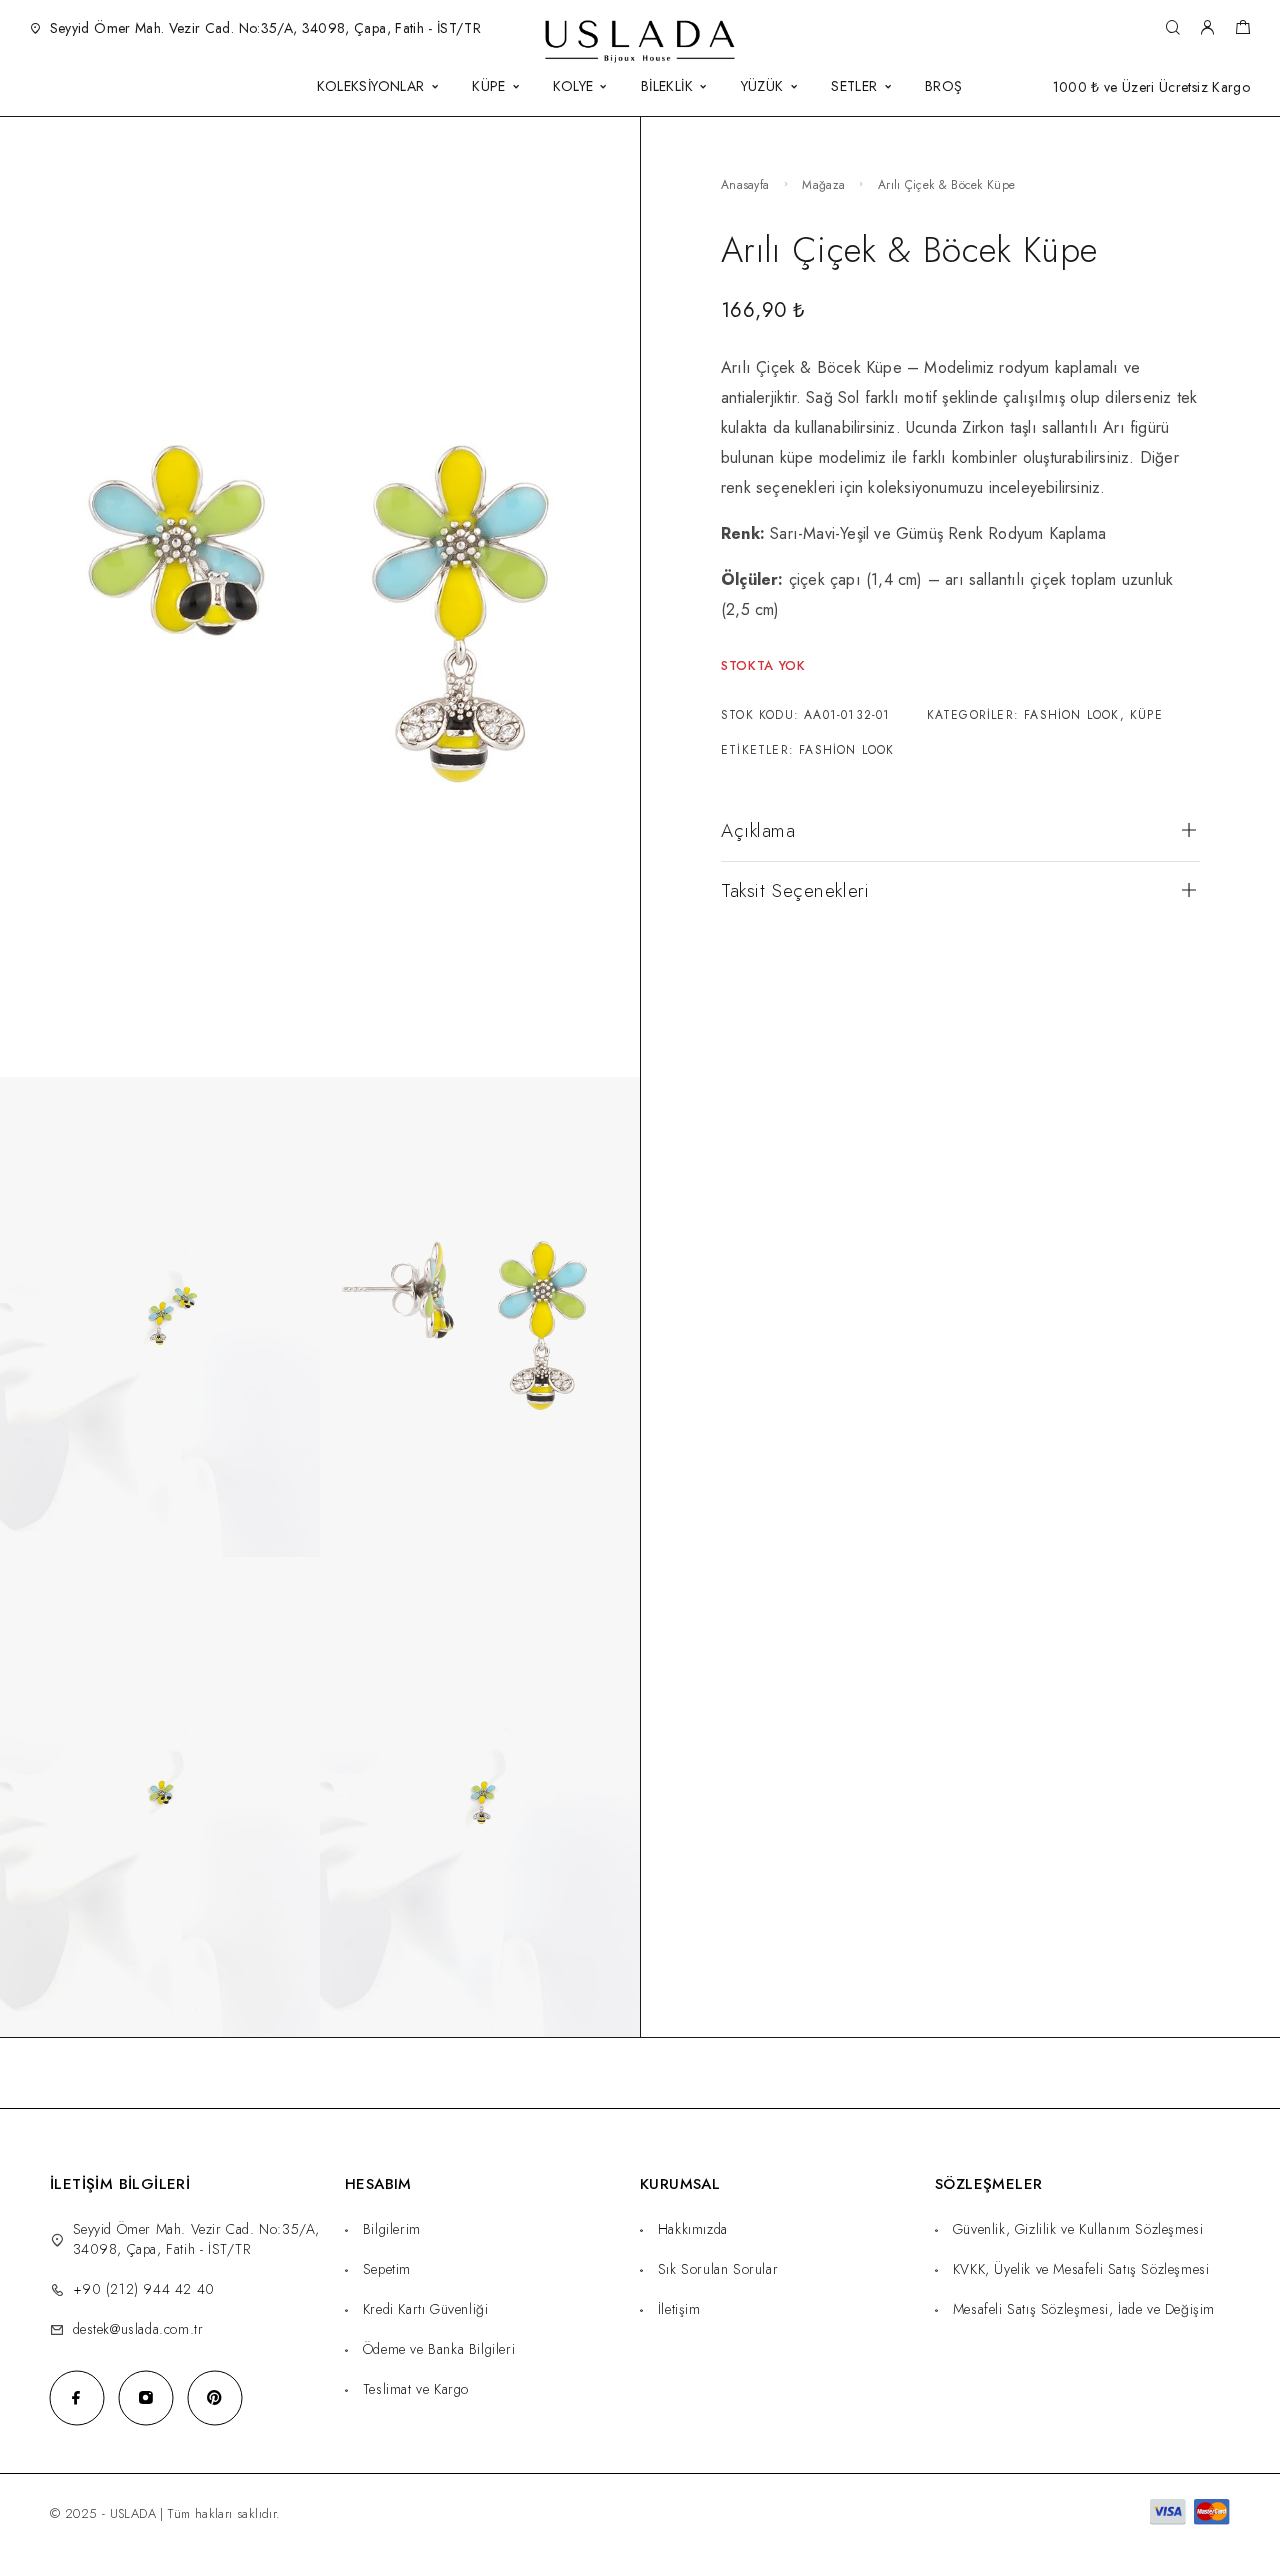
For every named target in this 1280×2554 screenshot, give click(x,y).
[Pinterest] (214, 2397)
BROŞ (944, 87)
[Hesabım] (1207, 28)
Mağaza (823, 185)
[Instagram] (145, 2397)
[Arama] (1172, 28)
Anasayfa (745, 185)
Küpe (1146, 715)
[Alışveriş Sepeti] (1242, 30)
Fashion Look (1071, 715)
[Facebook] (76, 2397)
